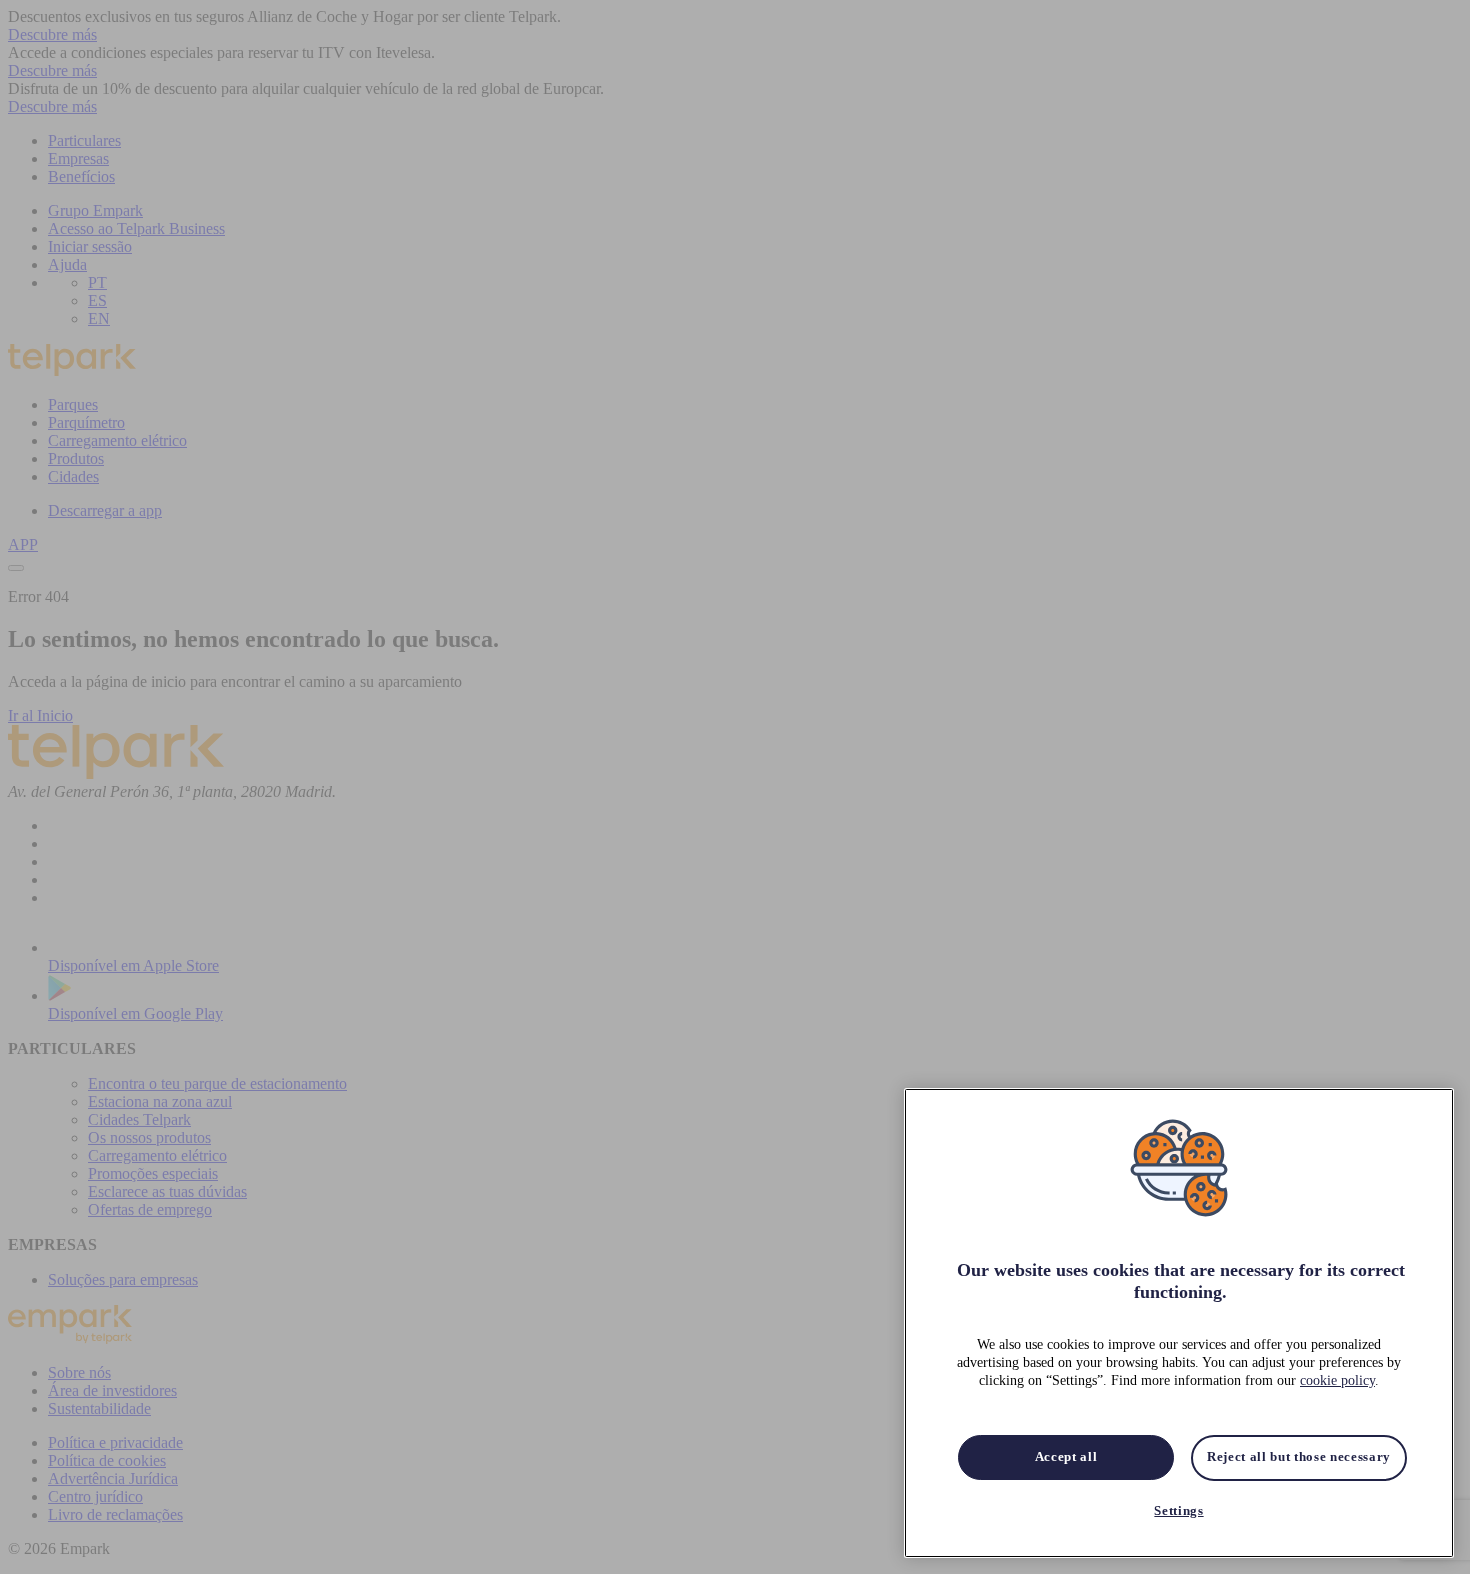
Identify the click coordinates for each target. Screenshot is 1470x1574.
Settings (1178, 1511)
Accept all (1066, 1457)
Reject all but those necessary (1299, 1457)
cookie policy (1337, 1381)
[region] (1179, 1323)
